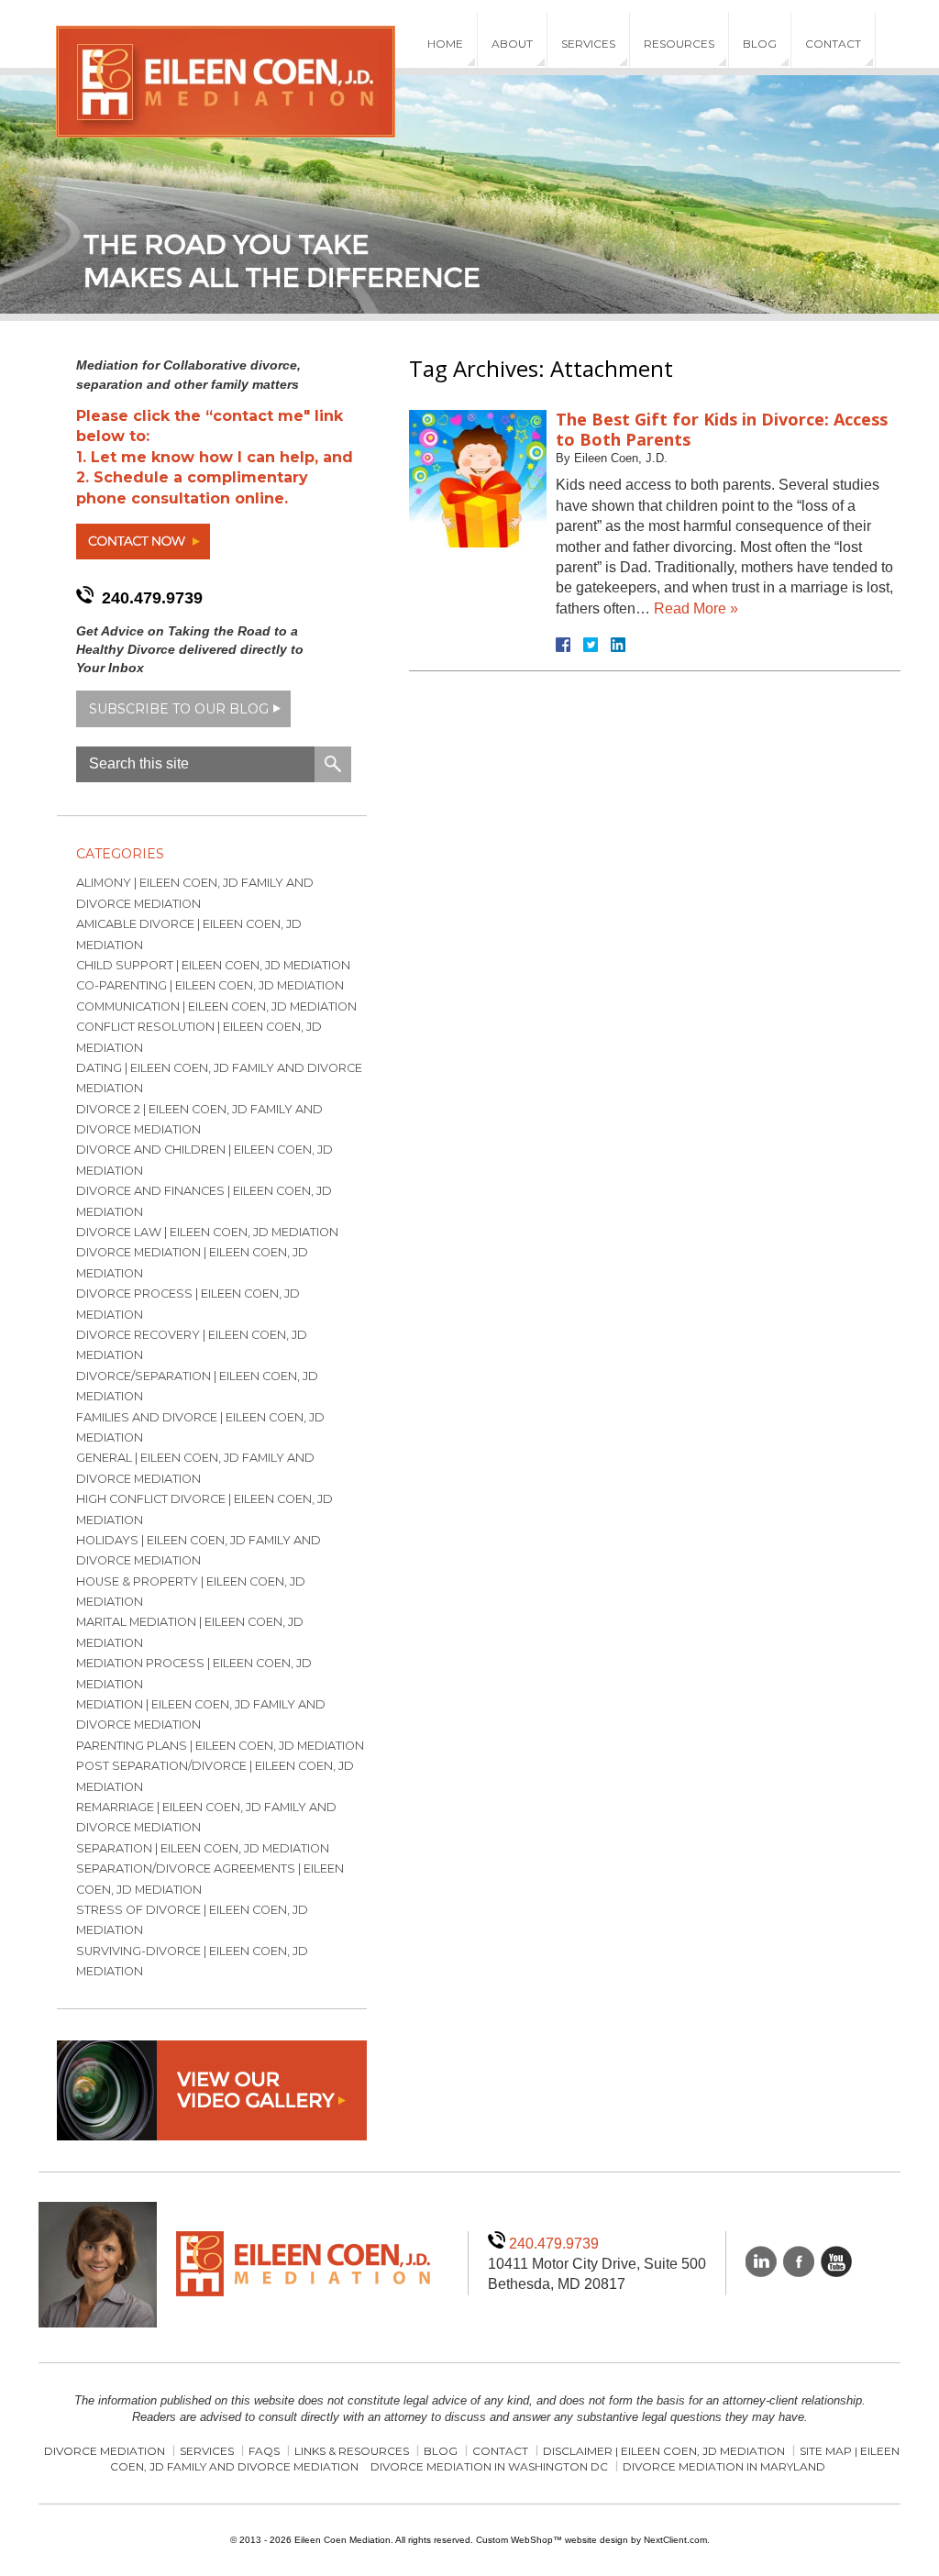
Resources (679, 44)
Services (588, 44)
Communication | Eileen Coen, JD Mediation (216, 1006)
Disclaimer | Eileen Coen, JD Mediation (664, 2451)
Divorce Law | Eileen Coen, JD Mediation (207, 1232)
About (512, 44)
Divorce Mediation (105, 2451)
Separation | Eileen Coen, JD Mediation (203, 1848)
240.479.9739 (152, 598)
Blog (760, 44)
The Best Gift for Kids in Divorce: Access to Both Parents (722, 429)
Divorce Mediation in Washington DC (489, 2466)
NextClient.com (675, 2540)
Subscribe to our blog (179, 709)
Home (445, 44)
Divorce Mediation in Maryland (724, 2466)
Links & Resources (352, 2451)
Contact (833, 44)
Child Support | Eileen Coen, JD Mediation (213, 965)
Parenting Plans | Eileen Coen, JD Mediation (220, 1746)
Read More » (696, 608)
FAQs (264, 2451)
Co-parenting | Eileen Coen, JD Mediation (210, 985)
